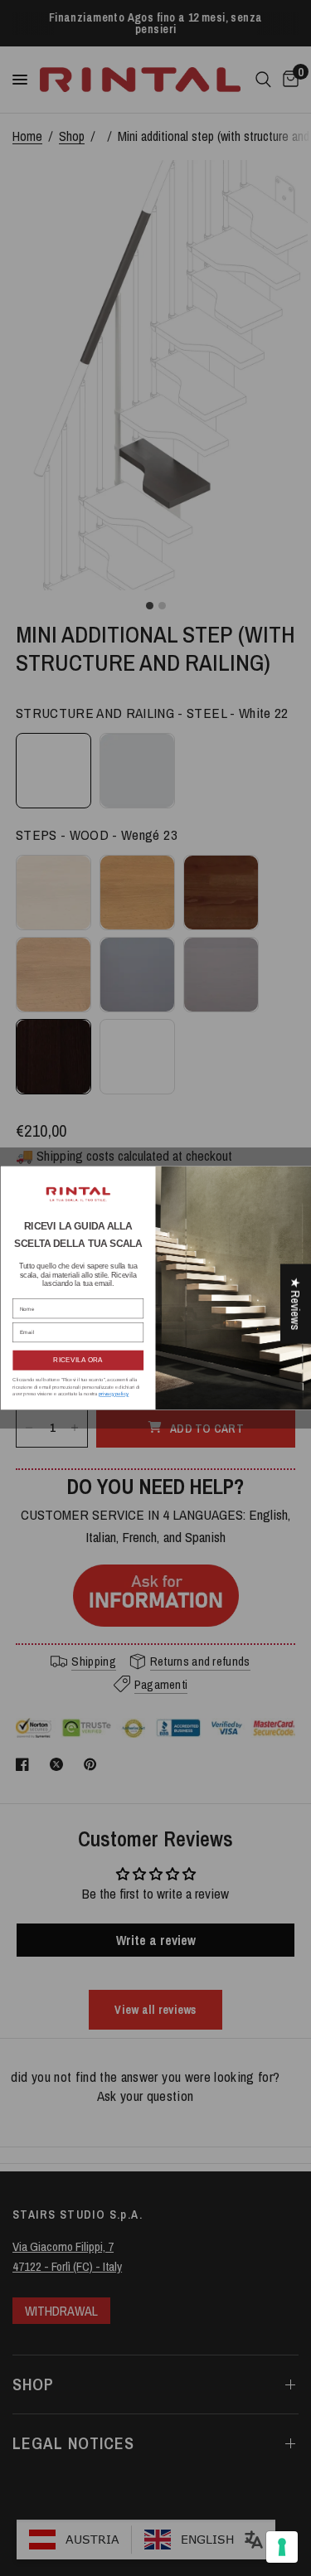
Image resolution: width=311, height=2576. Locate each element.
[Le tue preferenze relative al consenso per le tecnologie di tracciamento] (282, 2547)
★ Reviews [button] (296, 1303)
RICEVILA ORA (78, 1361)
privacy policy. (113, 1394)
